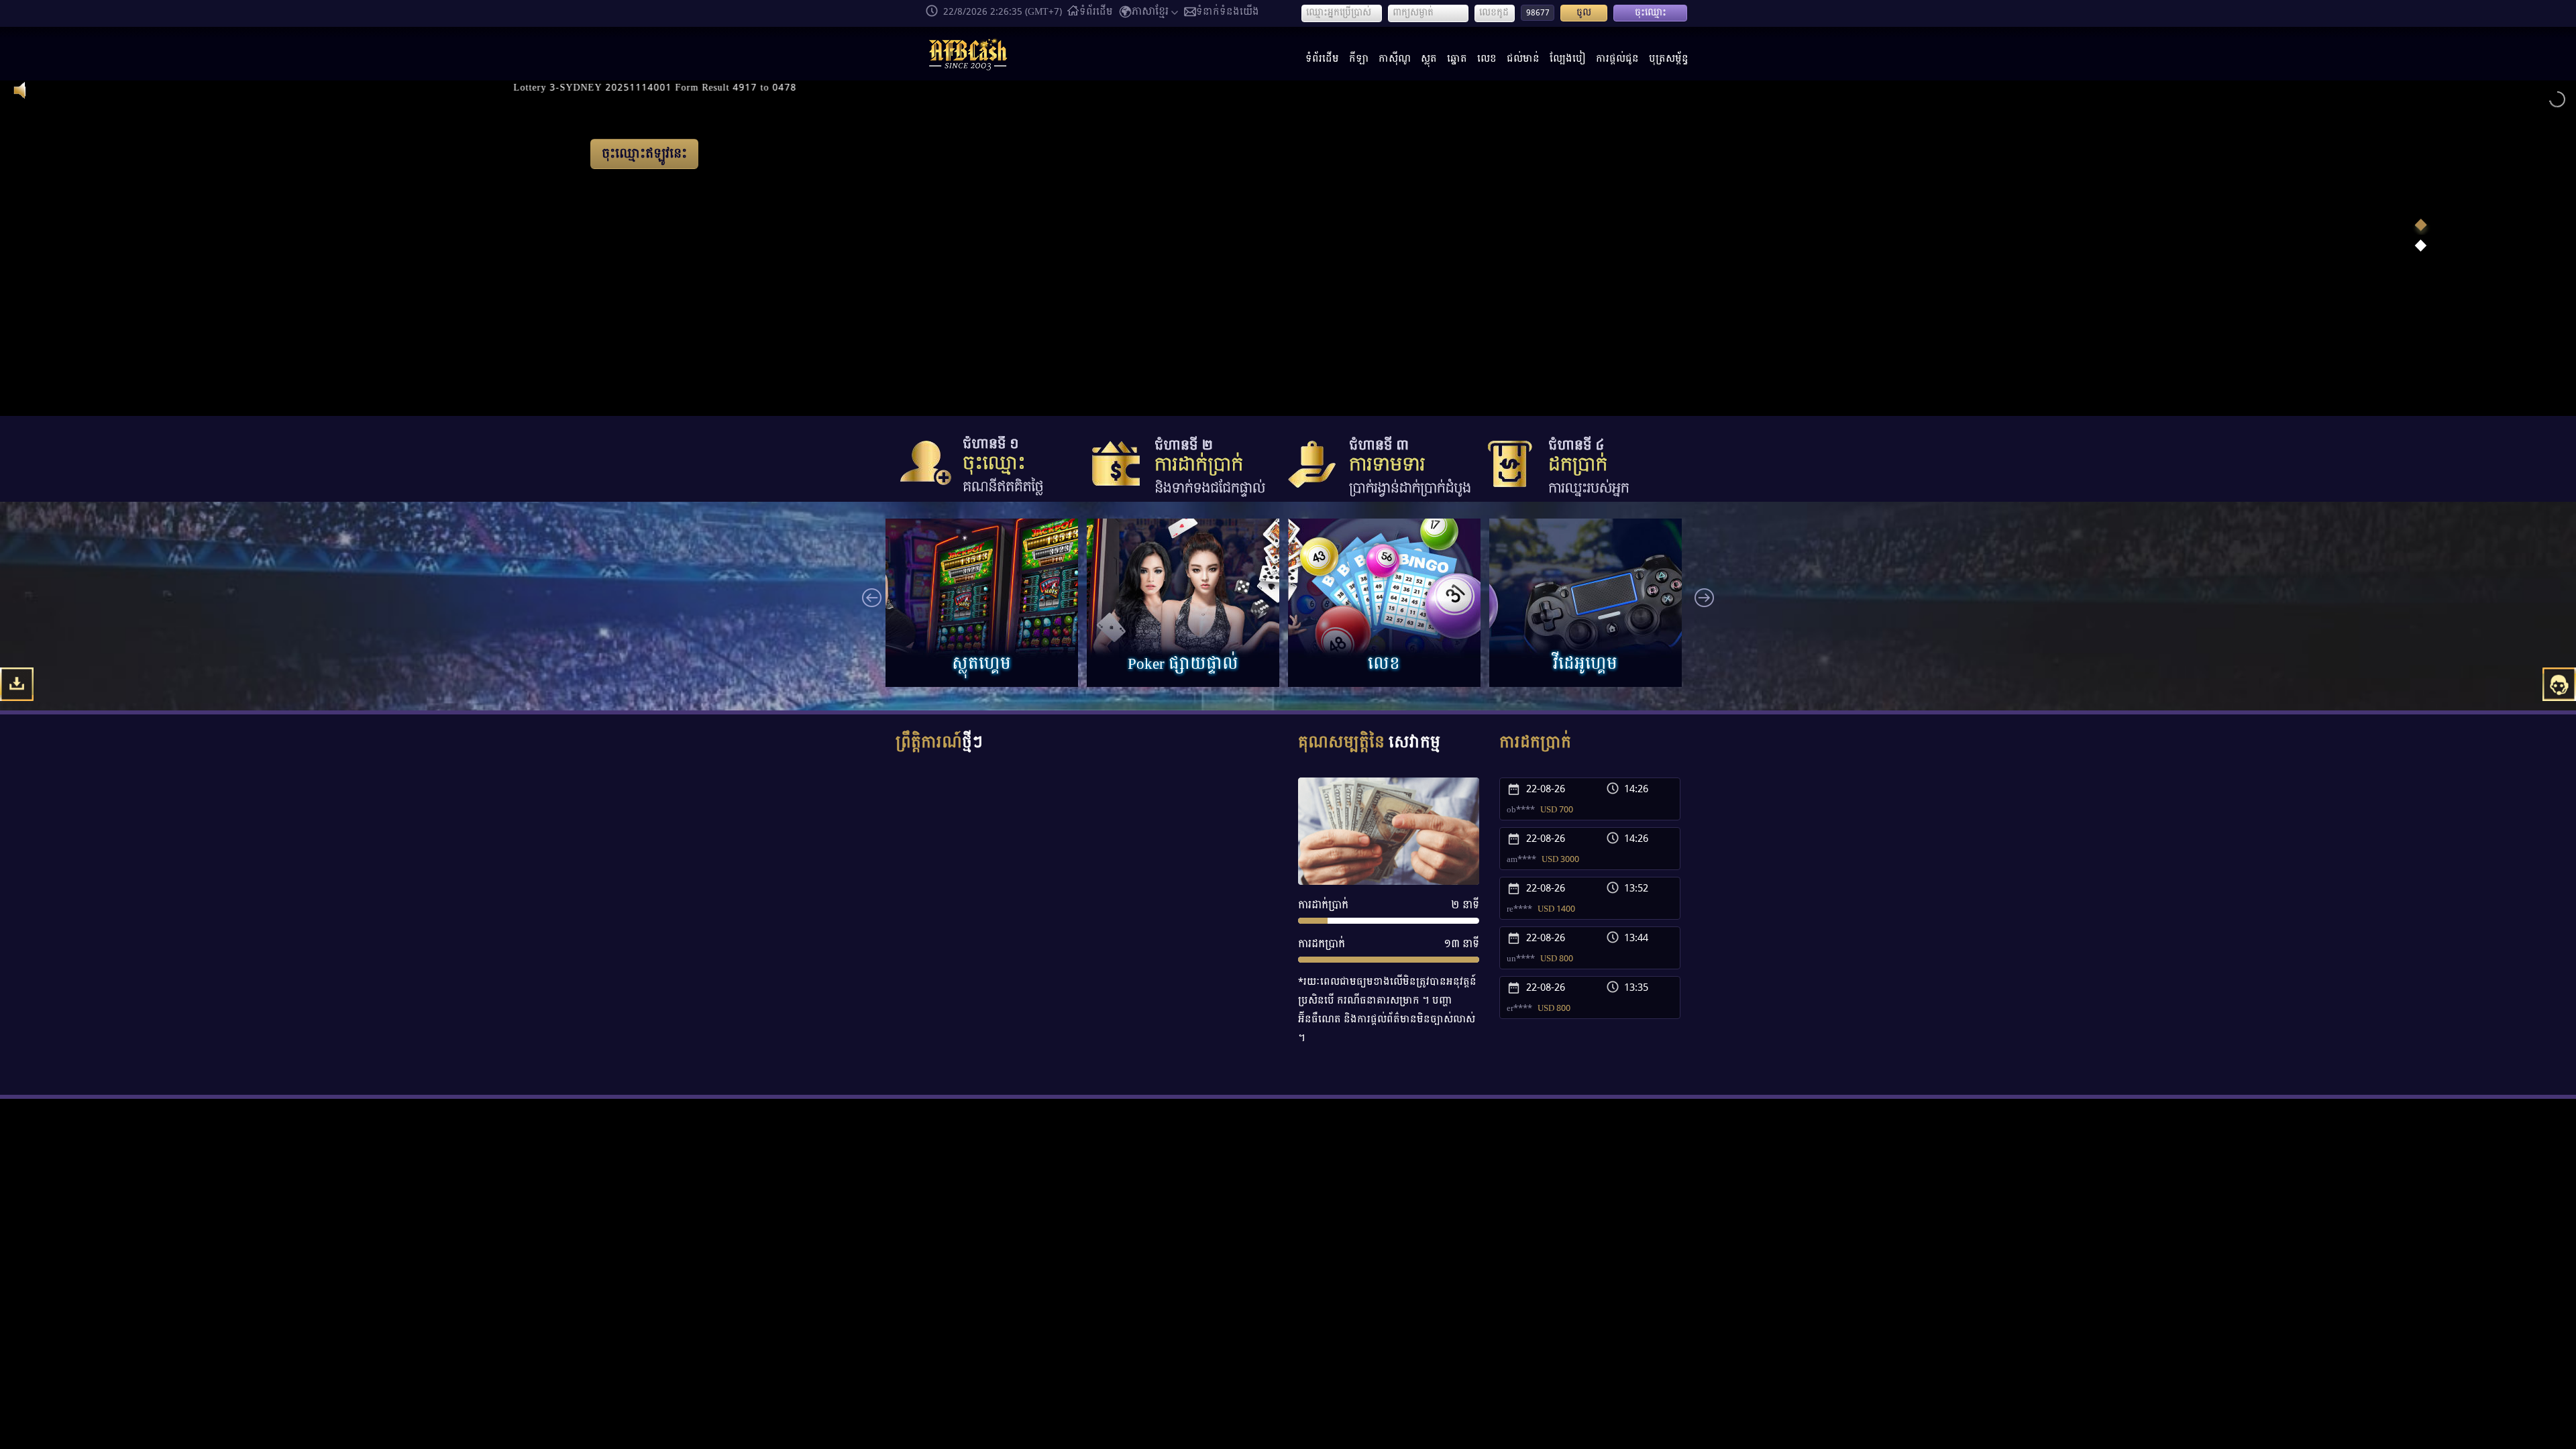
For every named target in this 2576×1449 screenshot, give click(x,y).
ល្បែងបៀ (1568, 59)
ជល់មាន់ (1523, 59)
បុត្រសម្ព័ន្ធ (1669, 59)
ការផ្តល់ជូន (1617, 59)
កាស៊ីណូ (1395, 59)
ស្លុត (1429, 59)
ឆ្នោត (1457, 59)
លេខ (1487, 59)
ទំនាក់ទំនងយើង (1228, 12)
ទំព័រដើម (1096, 12)
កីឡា (1359, 59)
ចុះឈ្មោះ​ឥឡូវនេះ (489, 342)
